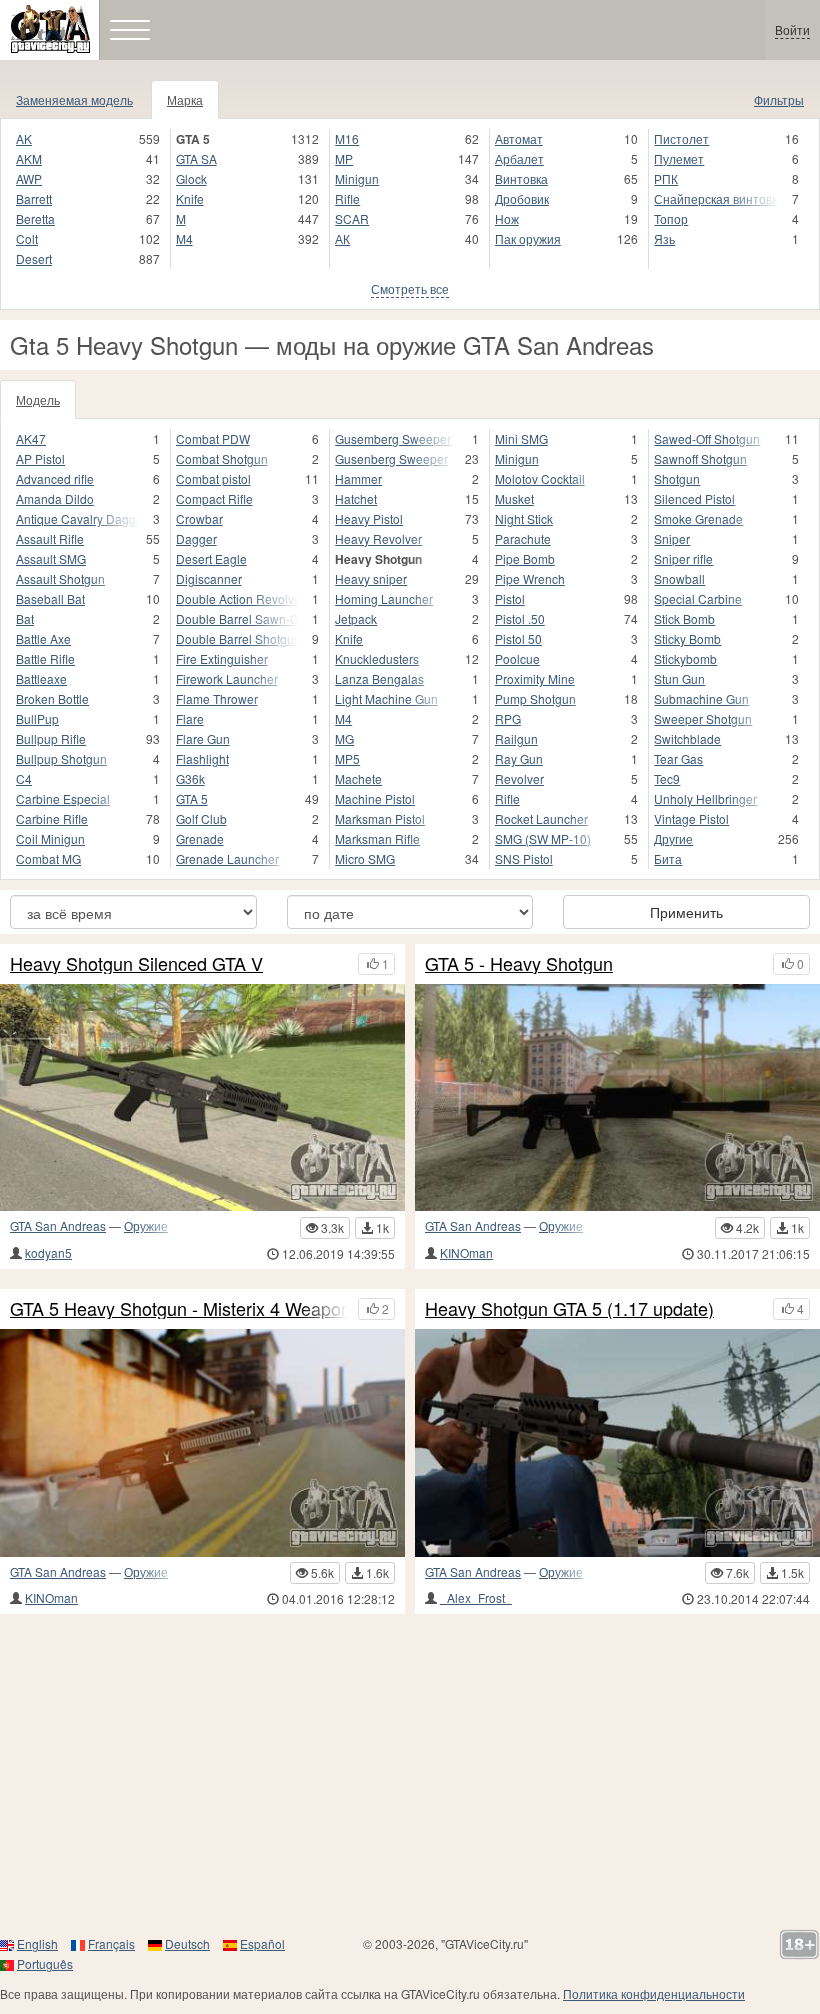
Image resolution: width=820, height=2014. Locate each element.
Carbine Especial (63, 798)
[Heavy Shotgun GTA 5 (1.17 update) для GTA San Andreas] (617, 1443)
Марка (185, 99)
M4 (184, 238)
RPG (508, 718)
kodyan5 (48, 1252)
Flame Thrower (217, 698)
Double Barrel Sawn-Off (238, 618)
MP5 (347, 758)
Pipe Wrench (530, 578)
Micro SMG (365, 858)
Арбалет (519, 158)
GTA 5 (192, 798)
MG (344, 738)
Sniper (672, 538)
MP (344, 158)
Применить (686, 912)
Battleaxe (41, 678)
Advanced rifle (55, 478)
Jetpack (356, 618)
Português (45, 1963)
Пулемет (679, 158)
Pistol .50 (520, 618)
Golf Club (201, 818)
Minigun (357, 178)
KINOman (466, 1252)
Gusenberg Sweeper (391, 458)
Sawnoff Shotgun (700, 458)
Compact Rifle (214, 498)
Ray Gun (519, 758)
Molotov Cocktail (540, 478)
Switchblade (687, 738)
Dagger (196, 538)
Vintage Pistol (691, 818)
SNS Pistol (524, 858)
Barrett (34, 198)
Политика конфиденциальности (654, 1993)
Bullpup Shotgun (61, 758)
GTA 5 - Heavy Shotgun (519, 964)
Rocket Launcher (541, 818)
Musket (514, 498)
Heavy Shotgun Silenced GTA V (136, 964)
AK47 (31, 438)
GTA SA (196, 158)
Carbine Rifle (52, 818)
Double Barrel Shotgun (238, 638)
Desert (34, 258)
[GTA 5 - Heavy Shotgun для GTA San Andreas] (617, 1098)
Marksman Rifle (377, 838)
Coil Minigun (50, 838)
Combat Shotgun (222, 458)
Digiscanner (209, 578)
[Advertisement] (410, 1774)
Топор (671, 218)
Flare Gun (203, 738)
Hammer (358, 478)
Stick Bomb (684, 618)
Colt (27, 238)
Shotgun (677, 478)
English (37, 1943)
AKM (29, 158)
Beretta (35, 218)
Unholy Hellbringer (705, 798)
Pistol (510, 598)
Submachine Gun (701, 698)
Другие (673, 838)
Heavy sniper (371, 578)
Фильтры (779, 99)
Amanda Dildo (55, 498)
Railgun (516, 738)
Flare (190, 718)
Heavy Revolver (378, 538)
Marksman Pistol (380, 818)
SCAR (352, 218)
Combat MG (48, 858)
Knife (190, 198)
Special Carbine (698, 598)
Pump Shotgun (535, 698)
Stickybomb (685, 658)
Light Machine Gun (386, 698)
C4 (24, 778)
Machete (358, 778)
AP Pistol (40, 458)
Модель (38, 399)
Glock (191, 178)
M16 (347, 138)
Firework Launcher (227, 678)
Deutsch (187, 1943)
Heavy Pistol (369, 518)
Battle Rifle (45, 658)
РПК (666, 178)
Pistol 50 (518, 638)
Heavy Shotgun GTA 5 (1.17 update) (569, 1309)
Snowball (679, 578)
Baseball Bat (50, 598)
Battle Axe (43, 638)
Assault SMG (51, 558)
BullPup (37, 718)
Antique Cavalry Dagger (78, 518)
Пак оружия (528, 238)
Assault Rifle (50, 538)
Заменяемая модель (74, 99)
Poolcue (517, 658)
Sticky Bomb (687, 638)
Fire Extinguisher (222, 658)
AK (24, 138)
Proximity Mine (535, 678)
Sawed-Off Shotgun (707, 438)
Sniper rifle (683, 558)
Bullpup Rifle (51, 738)
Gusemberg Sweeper (393, 438)
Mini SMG (521, 438)
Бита (668, 858)
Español (262, 1943)
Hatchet (356, 498)
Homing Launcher (384, 598)
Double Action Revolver (238, 598)
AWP (29, 178)
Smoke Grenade (698, 518)
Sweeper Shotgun (703, 718)
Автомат (519, 138)
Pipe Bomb (525, 558)
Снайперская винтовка (716, 198)
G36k (190, 778)
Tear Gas (678, 758)
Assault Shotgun (60, 578)
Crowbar (199, 518)
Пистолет (681, 138)
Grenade (200, 838)
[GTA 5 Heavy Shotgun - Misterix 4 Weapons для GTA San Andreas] (202, 1443)
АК (342, 238)
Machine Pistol (375, 798)
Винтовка (521, 178)
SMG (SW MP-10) (543, 838)
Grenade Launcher (227, 858)
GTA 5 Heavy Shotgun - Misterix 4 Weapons (179, 1309)
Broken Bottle (52, 698)
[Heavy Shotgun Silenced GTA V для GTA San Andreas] (202, 1098)
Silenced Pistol (694, 498)
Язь (664, 238)
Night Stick (524, 518)
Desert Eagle (211, 558)
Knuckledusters (377, 658)
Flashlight (202, 758)
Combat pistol (213, 478)
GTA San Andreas (58, 1225)
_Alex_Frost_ (476, 1597)
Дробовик (522, 198)
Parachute (523, 538)
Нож (507, 218)
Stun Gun (679, 678)
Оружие (146, 1225)
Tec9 (667, 778)
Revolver (519, 778)
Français (111, 1943)
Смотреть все (410, 288)
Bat (25, 618)
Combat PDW (213, 438)
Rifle (347, 198)
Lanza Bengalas (379, 678)
